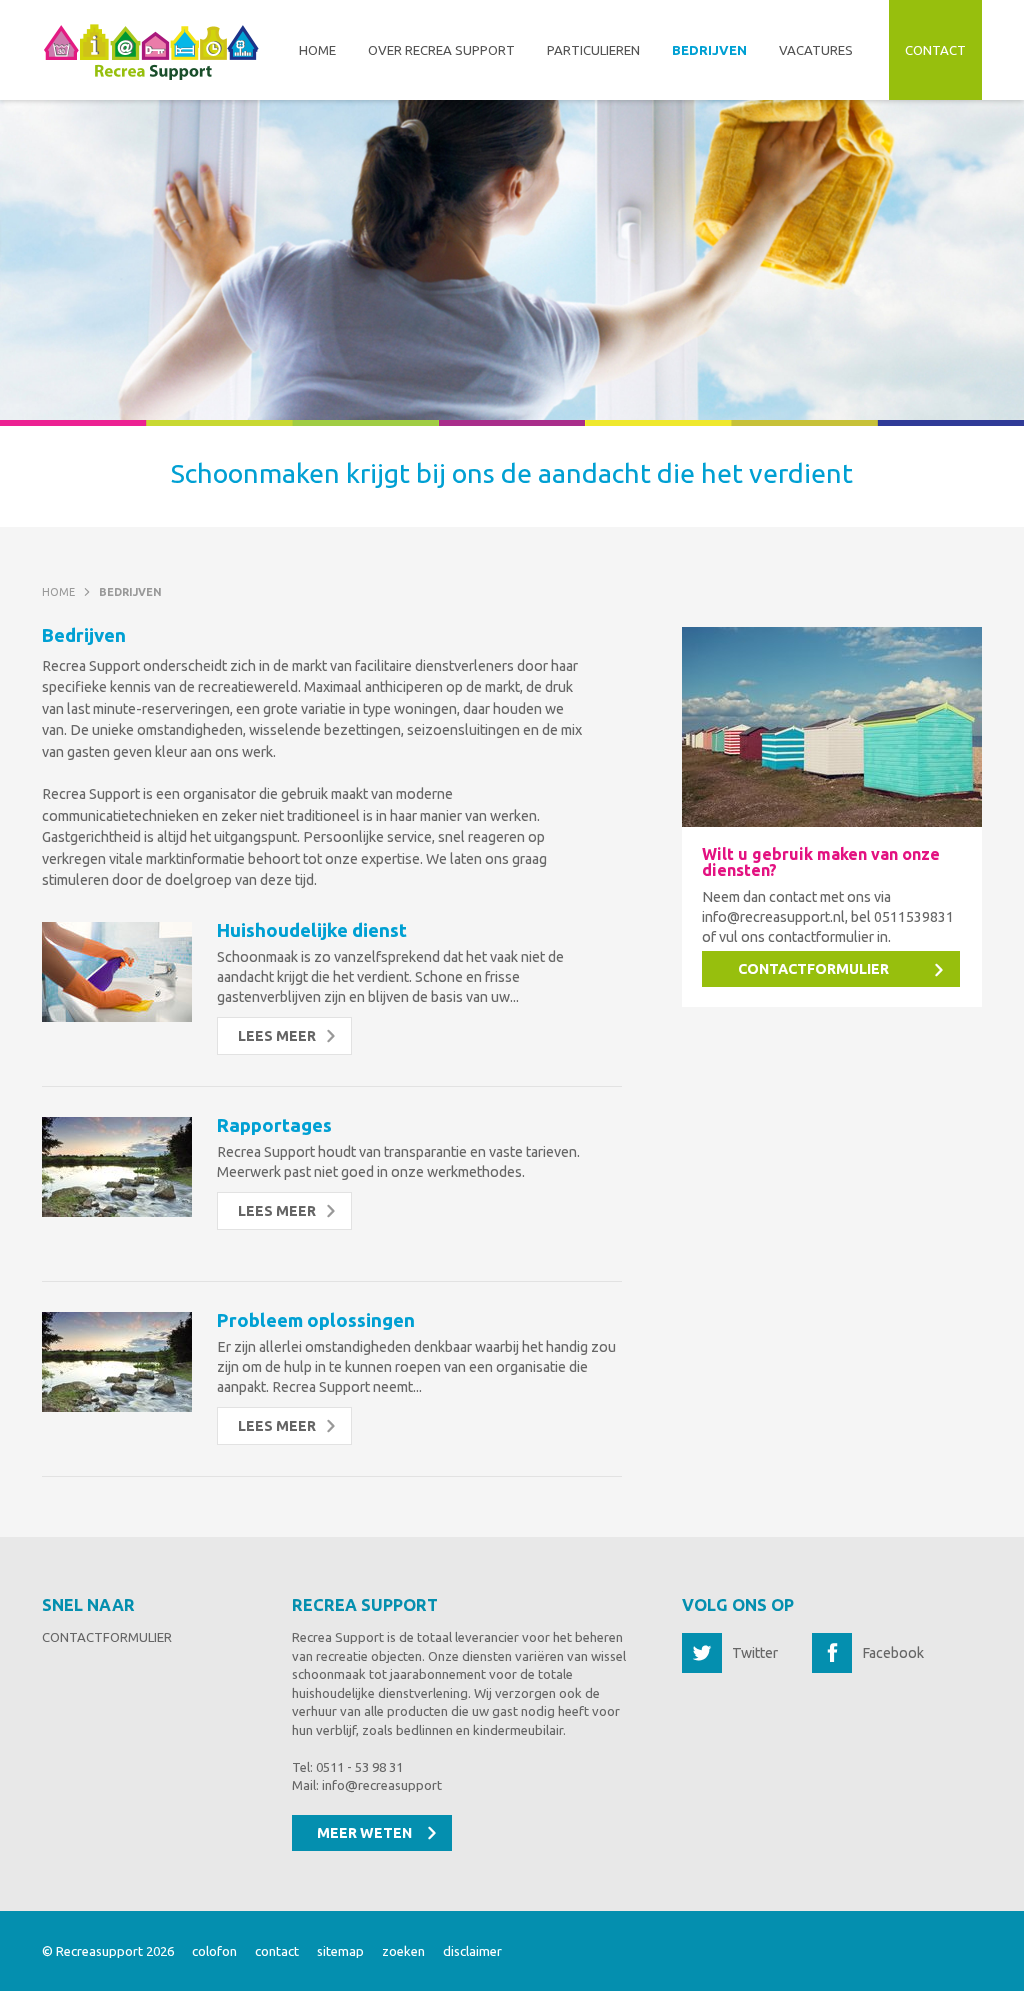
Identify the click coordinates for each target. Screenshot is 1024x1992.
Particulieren (593, 50)
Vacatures (816, 50)
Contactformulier (107, 1637)
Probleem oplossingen (316, 1320)
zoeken (403, 1951)
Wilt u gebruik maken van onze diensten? (821, 863)
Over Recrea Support (441, 50)
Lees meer (277, 1036)
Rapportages (274, 1125)
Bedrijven (709, 50)
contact (277, 1951)
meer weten (364, 1833)
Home (317, 50)
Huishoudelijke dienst (312, 930)
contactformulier (813, 969)
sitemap (340, 1951)
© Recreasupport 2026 (108, 1951)
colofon (214, 1951)
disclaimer (472, 1951)
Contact (935, 50)
